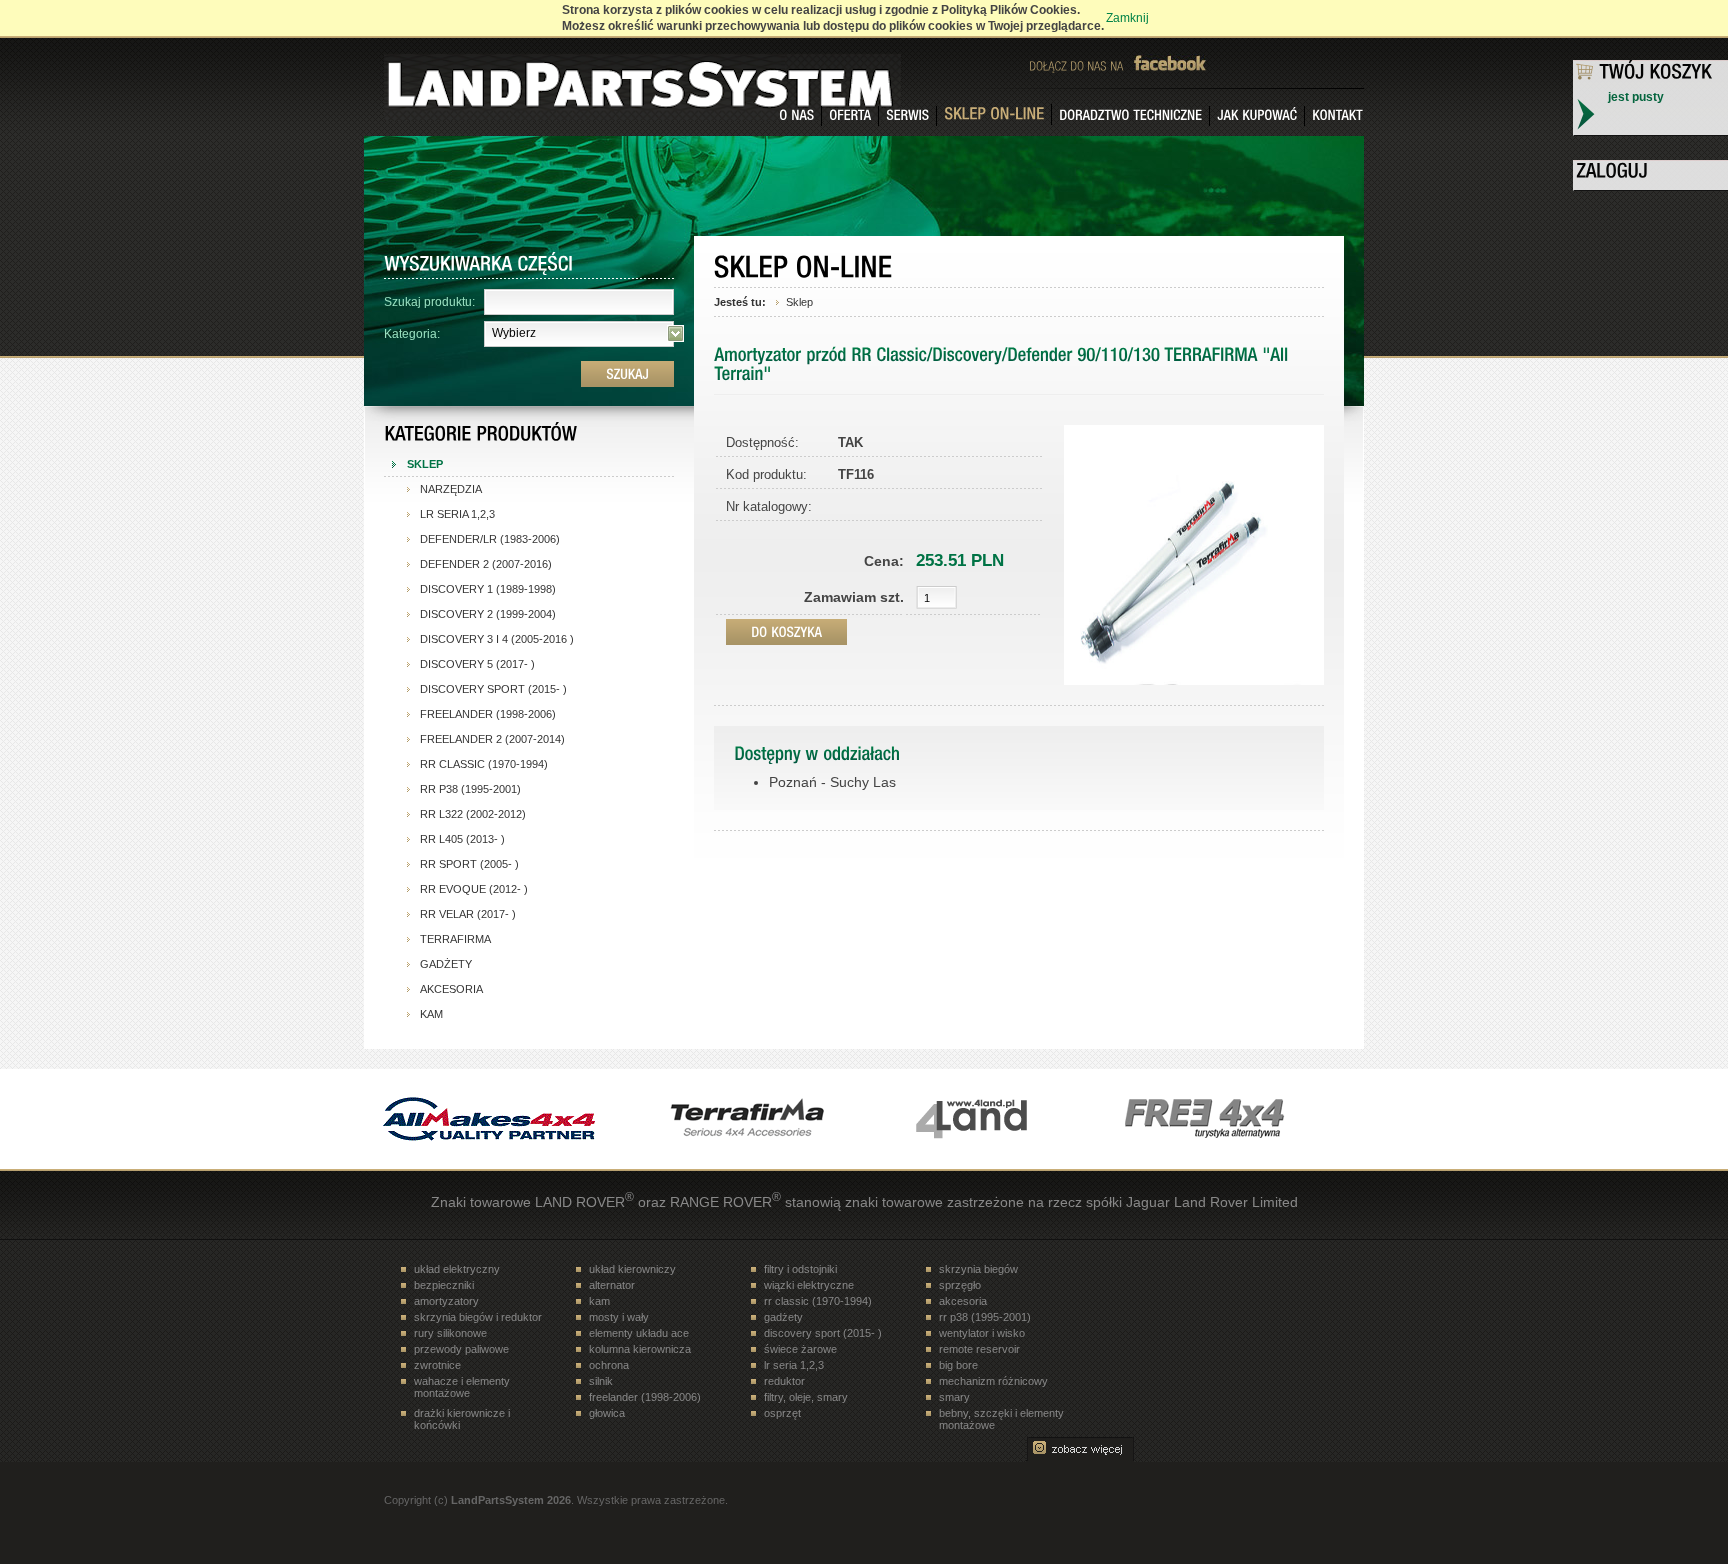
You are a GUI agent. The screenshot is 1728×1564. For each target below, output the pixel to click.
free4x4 (1239, 1119)
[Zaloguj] (1651, 173)
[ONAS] (797, 116)
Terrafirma (739, 1119)
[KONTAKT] (1334, 116)
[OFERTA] (850, 116)
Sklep (799, 302)
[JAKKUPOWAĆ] (1257, 116)
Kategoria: (412, 334)
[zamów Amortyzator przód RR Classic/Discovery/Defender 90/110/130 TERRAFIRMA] (786, 632)
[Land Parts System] (479, 76)
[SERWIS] (908, 116)
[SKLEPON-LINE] (994, 114)
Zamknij (1127, 18)
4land (989, 1119)
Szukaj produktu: (429, 302)
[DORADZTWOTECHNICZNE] (1131, 116)
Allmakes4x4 (489, 1119)
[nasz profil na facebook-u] (1179, 62)
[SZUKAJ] (627, 374)
